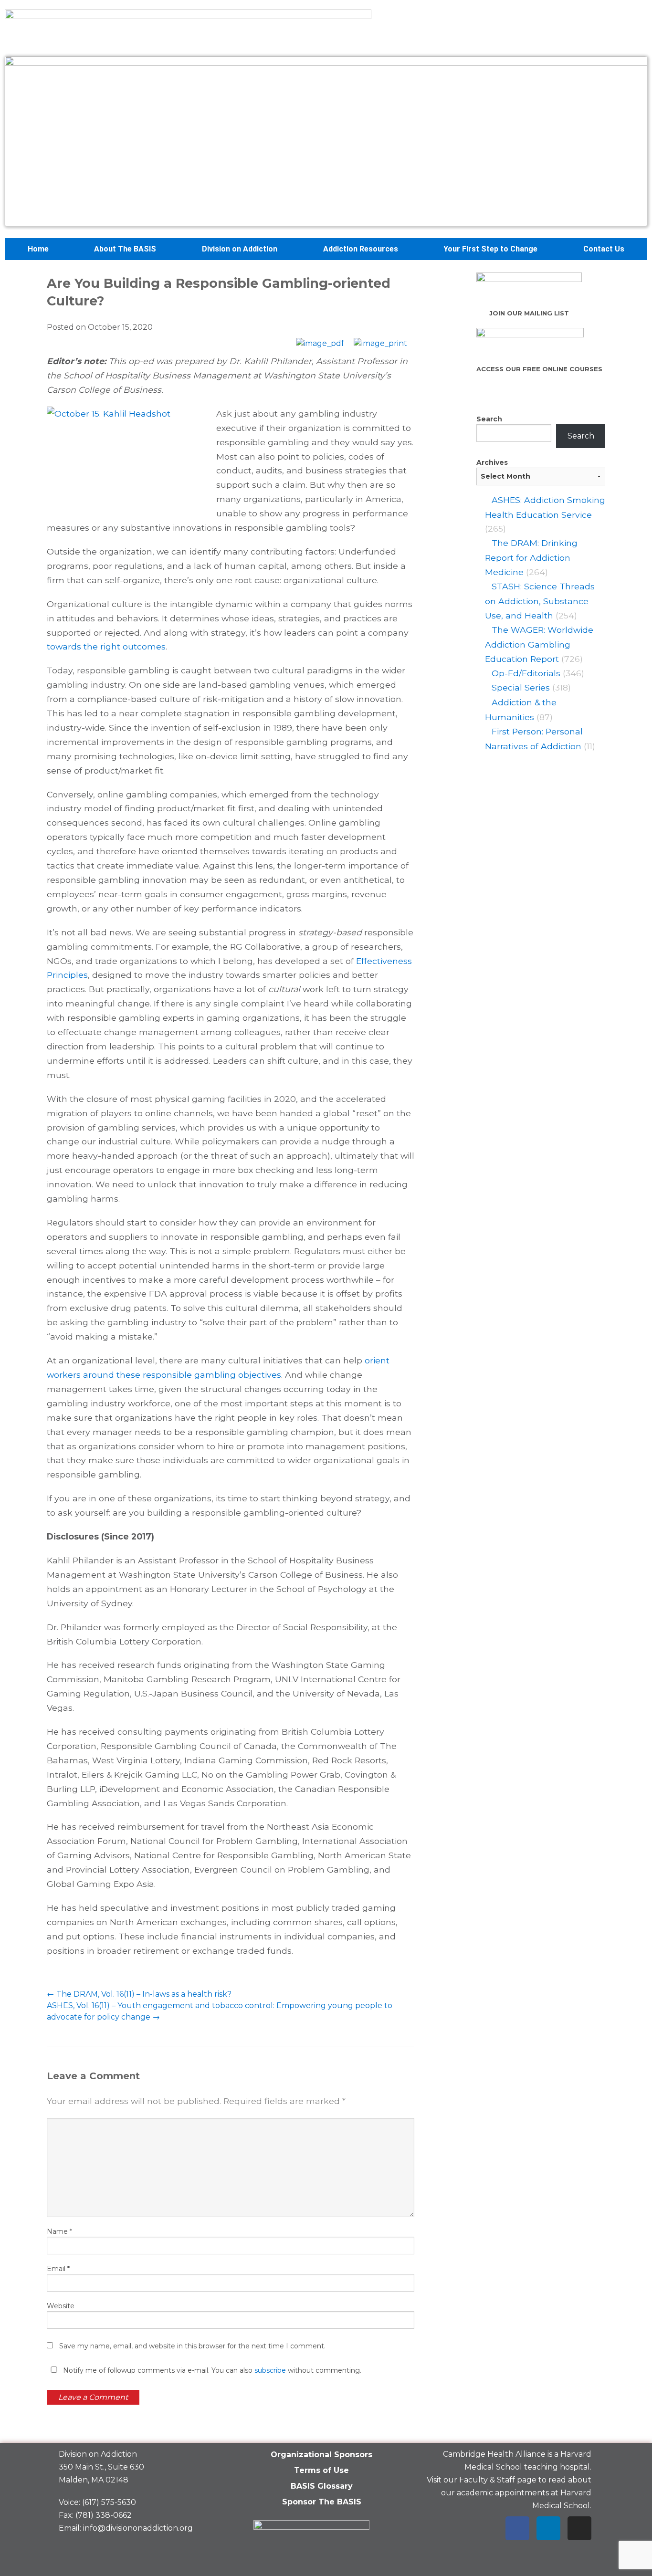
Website (61, 2306)
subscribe (270, 2370)
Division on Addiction (240, 249)
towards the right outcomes (106, 646)
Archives (492, 462)
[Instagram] (579, 2528)
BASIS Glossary (322, 2486)
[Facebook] (517, 2528)
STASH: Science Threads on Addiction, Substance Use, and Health (540, 601)
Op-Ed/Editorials (526, 673)
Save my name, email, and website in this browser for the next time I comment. (192, 2346)
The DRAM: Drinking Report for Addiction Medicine (531, 557)
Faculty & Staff (487, 2480)
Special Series (521, 687)
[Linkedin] (548, 2528)
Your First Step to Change (490, 249)
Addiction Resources (361, 249)
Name (59, 2231)
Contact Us (604, 249)
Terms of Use (321, 2470)
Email (58, 2269)
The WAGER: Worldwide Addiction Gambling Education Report (539, 644)
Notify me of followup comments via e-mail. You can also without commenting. (211, 2370)
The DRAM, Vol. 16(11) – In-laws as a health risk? (139, 1994)
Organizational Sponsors (321, 2455)
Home (38, 249)
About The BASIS (125, 249)
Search (489, 419)
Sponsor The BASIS (322, 2502)
